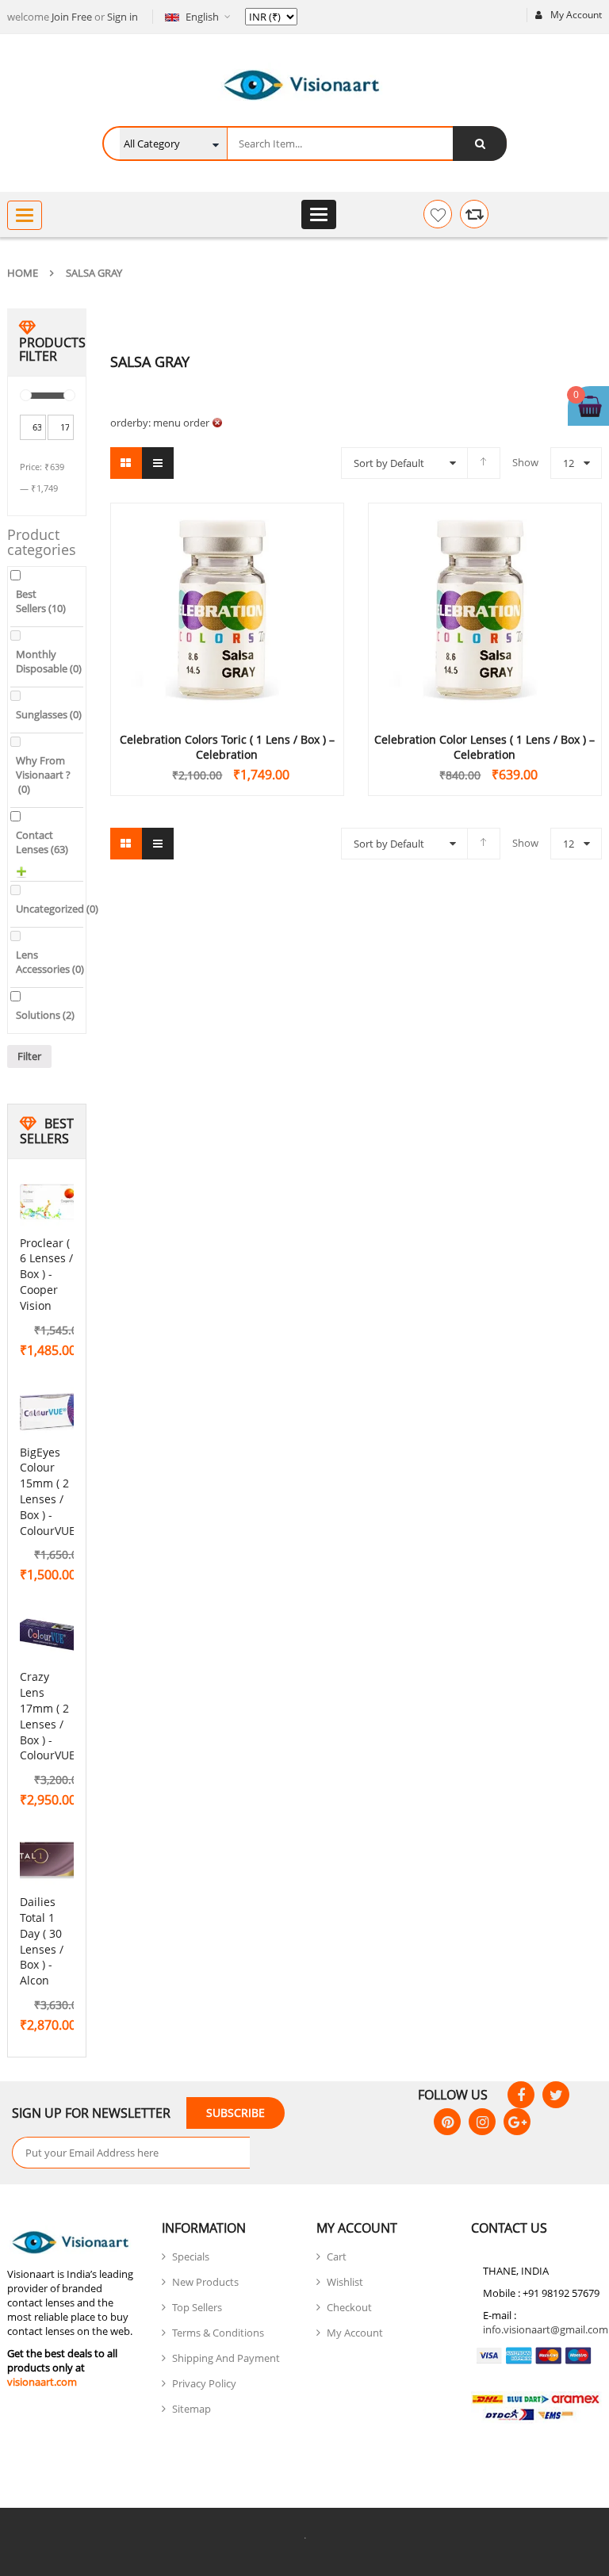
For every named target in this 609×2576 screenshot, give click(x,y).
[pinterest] (447, 2122)
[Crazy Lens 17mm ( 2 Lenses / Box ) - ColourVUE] (52, 1636)
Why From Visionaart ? (43, 775)
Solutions (45, 1015)
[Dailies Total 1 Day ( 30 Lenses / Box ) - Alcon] (52, 1862)
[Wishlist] (438, 214)
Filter (29, 1056)
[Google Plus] (517, 2122)
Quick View (227, 580)
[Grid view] (126, 463)
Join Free (72, 17)
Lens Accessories (50, 962)
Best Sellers (41, 601)
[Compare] (474, 214)
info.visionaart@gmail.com (546, 2329)
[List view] (158, 463)
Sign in (123, 17)
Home (23, 273)
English (202, 17)
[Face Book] (521, 2095)
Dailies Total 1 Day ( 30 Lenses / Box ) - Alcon (42, 1941)
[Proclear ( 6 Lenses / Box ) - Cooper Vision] (52, 1203)
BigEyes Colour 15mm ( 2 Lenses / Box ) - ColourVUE (48, 1491)
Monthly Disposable (49, 661)
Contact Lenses (42, 842)
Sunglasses (49, 714)
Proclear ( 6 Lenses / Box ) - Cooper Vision (46, 1274)
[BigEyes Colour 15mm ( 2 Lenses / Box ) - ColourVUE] (52, 1412)
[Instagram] (482, 2122)
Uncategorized (57, 909)
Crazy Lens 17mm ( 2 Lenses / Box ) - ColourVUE (48, 1716)
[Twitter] (556, 2095)
